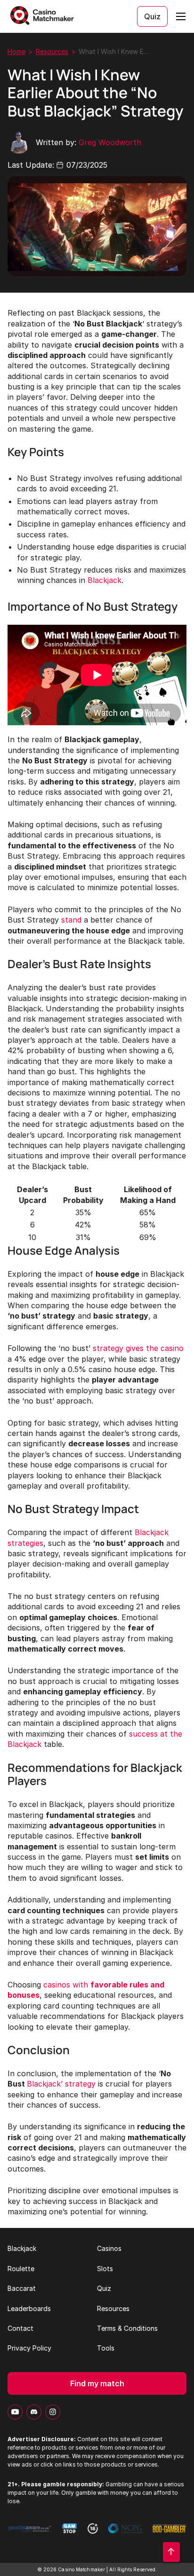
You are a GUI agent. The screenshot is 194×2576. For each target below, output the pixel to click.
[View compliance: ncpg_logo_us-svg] (125, 2534)
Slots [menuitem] (105, 2269)
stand (71, 920)
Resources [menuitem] (113, 2308)
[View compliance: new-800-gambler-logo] (169, 2534)
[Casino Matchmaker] (43, 16)
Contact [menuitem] (20, 2328)
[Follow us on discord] (34, 2412)
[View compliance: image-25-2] (30, 2534)
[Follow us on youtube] (15, 2412)
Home (16, 51)
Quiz (152, 16)
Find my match (97, 2383)
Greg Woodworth (110, 142)
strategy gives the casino (138, 1348)
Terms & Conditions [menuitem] (127, 2328)
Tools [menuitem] (106, 2348)
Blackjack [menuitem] (22, 2248)
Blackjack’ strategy (61, 2084)
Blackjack (105, 580)
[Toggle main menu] (181, 16)
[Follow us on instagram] (53, 2412)
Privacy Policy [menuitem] (29, 2348)
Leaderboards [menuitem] (29, 2308)
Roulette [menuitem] (21, 2269)
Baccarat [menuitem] (22, 2288)
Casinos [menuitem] (109, 2248)
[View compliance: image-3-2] (69, 2534)
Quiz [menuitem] (104, 2288)
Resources (52, 51)
